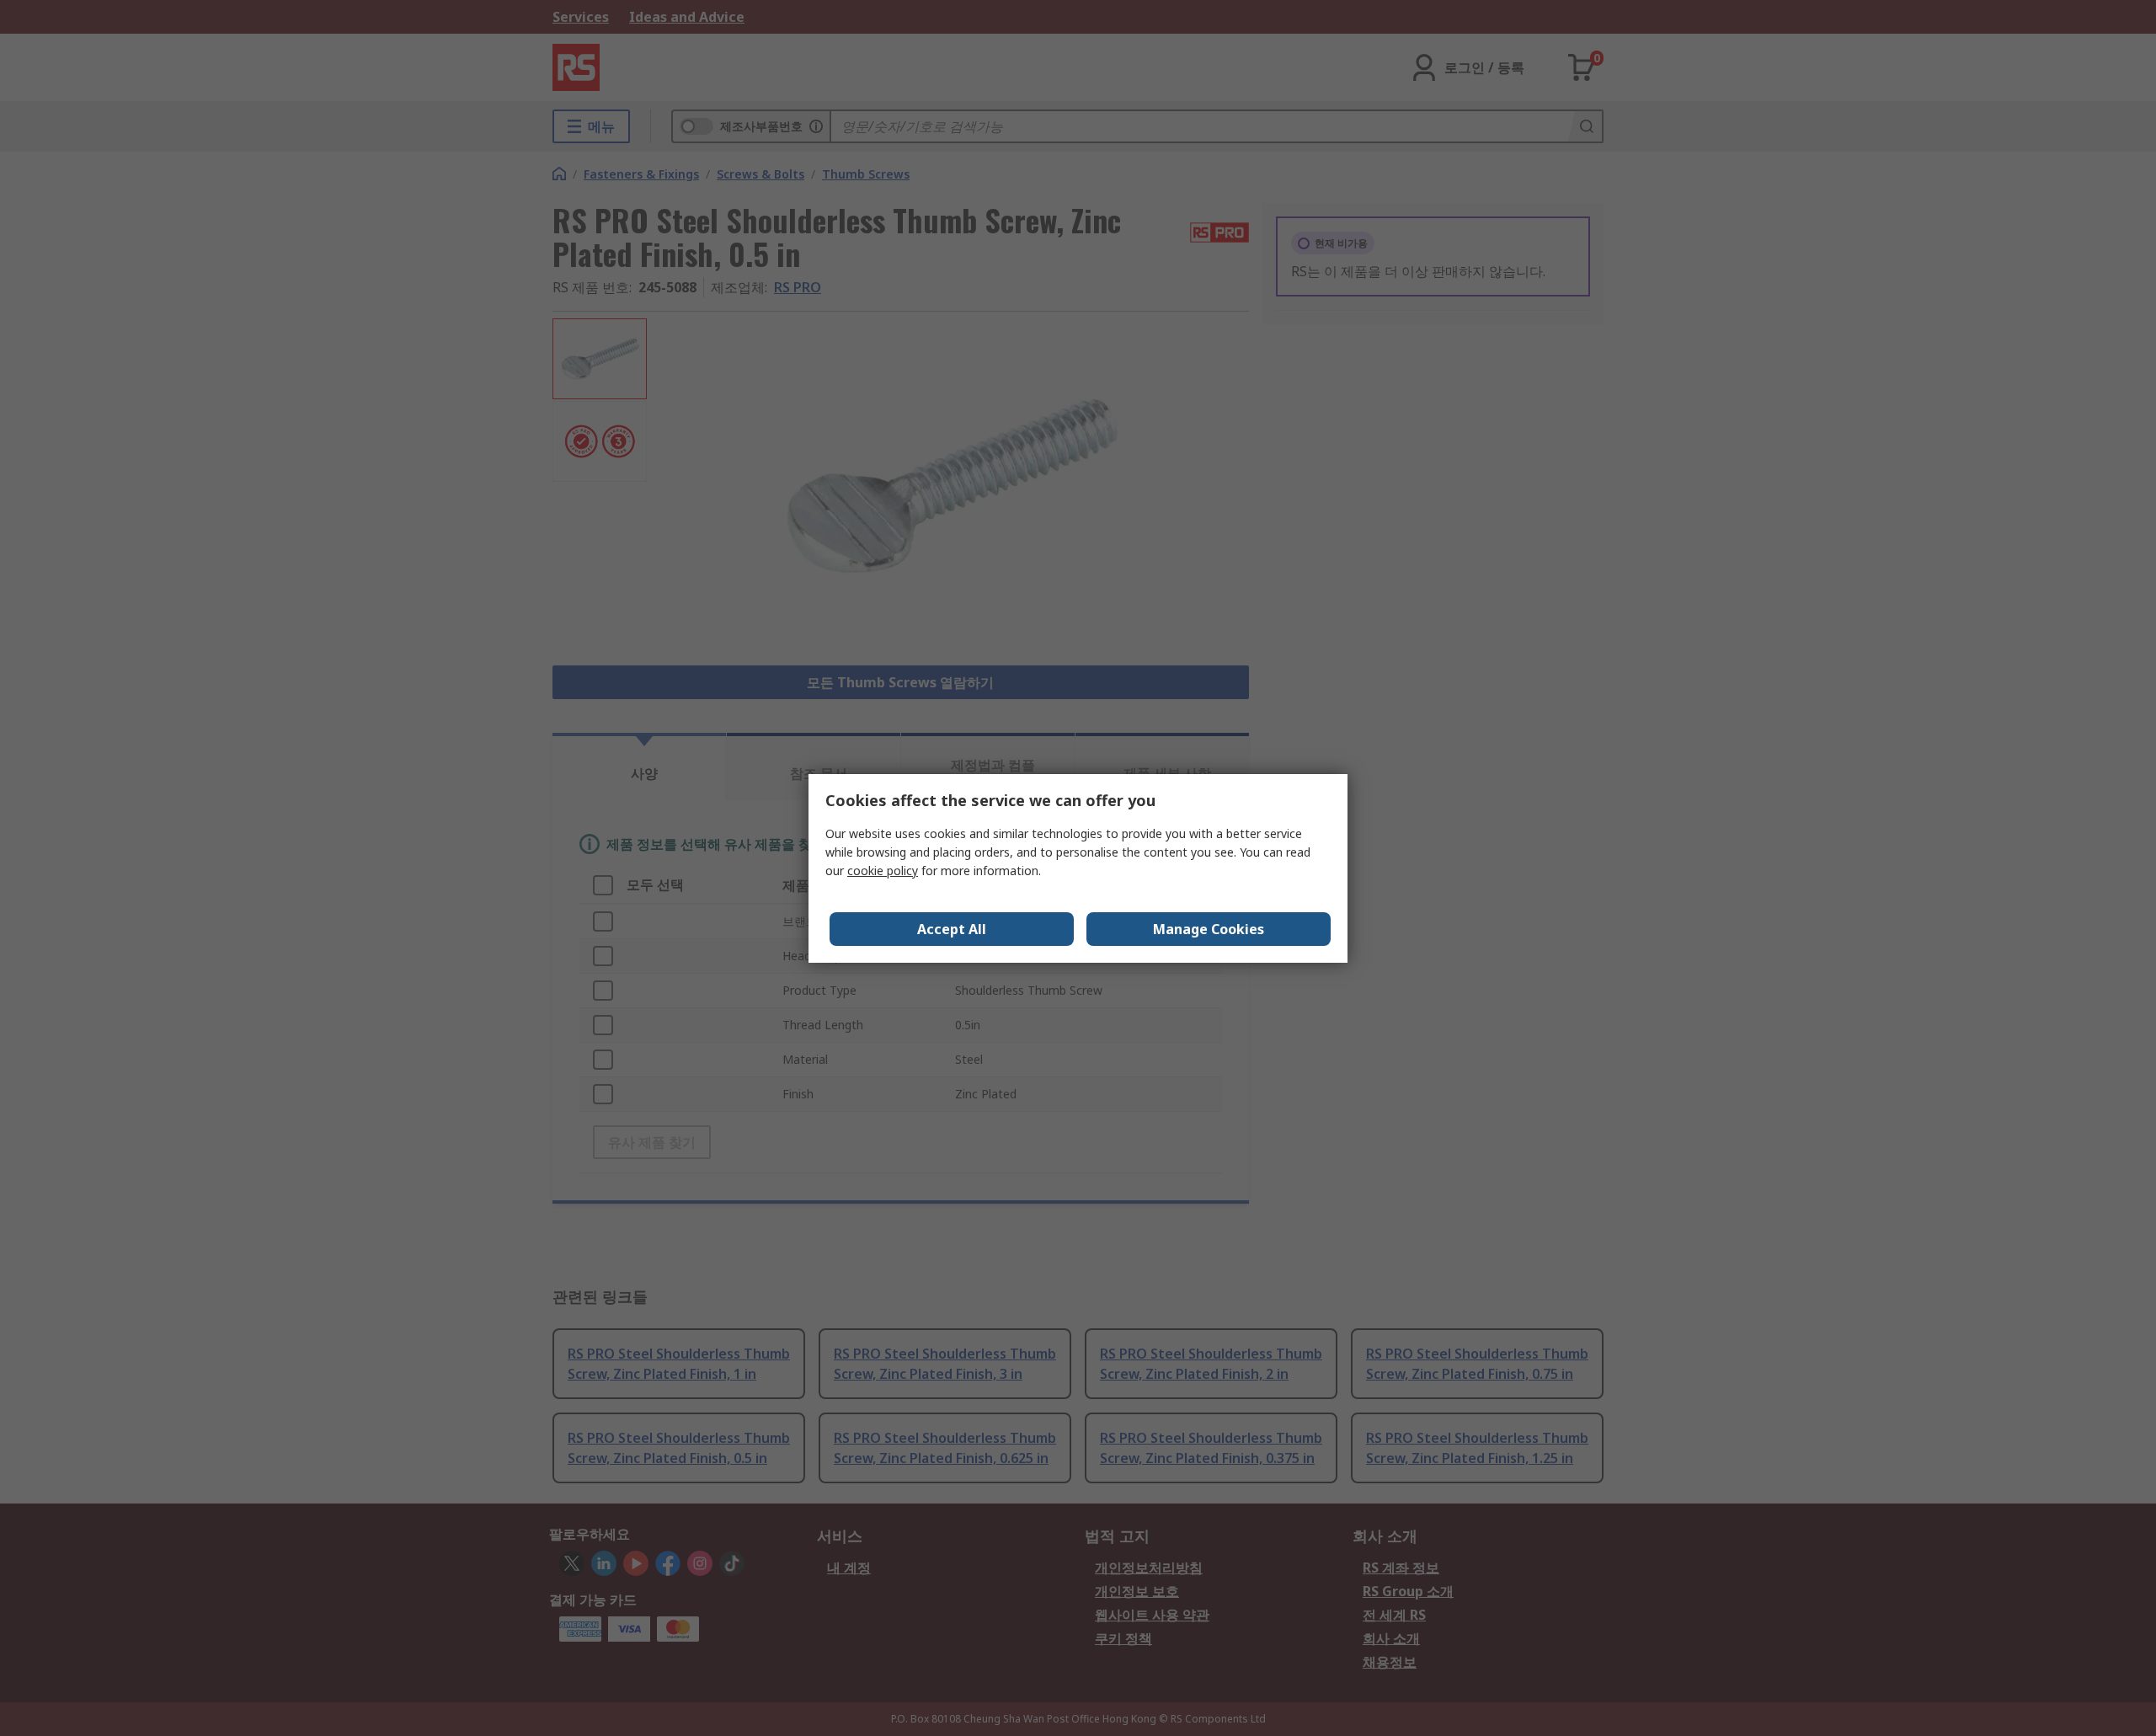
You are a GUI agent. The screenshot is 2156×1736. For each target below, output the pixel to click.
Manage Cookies (1209, 929)
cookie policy (883, 871)
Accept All (952, 929)
